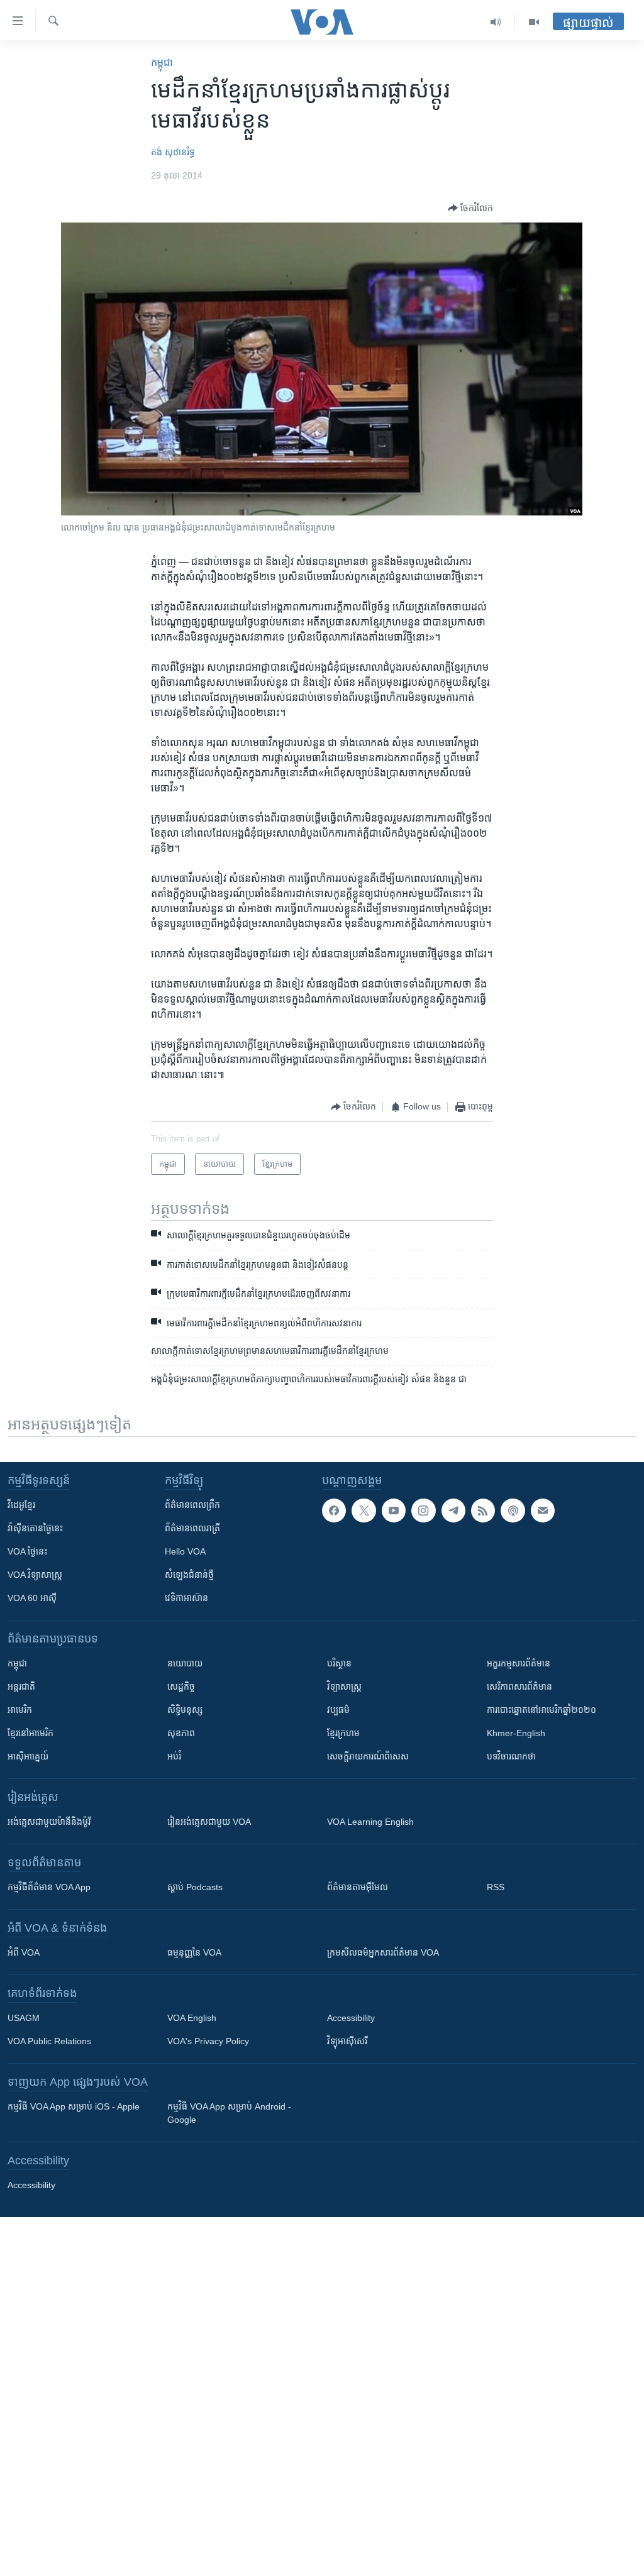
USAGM (24, 2018)
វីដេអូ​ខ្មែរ (21, 1505)
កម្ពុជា (162, 63)
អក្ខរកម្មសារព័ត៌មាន (519, 1663)
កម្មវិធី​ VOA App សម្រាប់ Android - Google (229, 2113)
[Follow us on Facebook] (334, 1511)
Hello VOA (185, 1551)
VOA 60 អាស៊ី (32, 1598)
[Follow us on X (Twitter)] (364, 1511)
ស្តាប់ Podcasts (195, 1887)
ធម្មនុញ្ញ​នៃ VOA (194, 1952)
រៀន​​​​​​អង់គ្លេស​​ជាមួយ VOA (209, 1822)
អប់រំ (174, 1756)
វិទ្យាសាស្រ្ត (344, 1687)
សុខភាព (181, 1733)
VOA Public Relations (49, 2041)
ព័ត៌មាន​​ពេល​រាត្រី (192, 1528)
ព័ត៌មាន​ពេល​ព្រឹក (192, 1505)
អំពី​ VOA (24, 1952)
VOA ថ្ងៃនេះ (27, 1551)
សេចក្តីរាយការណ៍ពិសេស (368, 1756)
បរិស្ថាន (339, 1663)
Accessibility (351, 2018)
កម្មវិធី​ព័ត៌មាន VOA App (49, 1887)
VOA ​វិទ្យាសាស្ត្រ (35, 1575)
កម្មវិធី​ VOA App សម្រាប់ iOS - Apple (74, 2106)
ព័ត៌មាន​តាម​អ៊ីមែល (358, 1887)
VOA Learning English (370, 1822)
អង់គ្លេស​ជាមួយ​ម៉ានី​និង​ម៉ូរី (49, 1822)
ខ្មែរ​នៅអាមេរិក (31, 1733)
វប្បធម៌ (338, 1710)
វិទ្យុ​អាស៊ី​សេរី (347, 2041)
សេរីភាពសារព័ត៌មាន (519, 1687)
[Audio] (496, 22)
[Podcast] (513, 1511)
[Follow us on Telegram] (453, 1511)
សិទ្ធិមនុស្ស (185, 1710)
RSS (496, 1887)
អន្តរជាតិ (21, 1687)
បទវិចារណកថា (511, 1756)
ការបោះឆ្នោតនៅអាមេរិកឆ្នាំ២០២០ (541, 1710)
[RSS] (483, 1511)
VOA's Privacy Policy (208, 2041)
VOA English (192, 2018)
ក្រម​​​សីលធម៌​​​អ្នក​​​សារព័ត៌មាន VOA (383, 1952)
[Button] (470, 208)
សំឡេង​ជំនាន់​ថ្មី (189, 1575)
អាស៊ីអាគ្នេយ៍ (28, 1756)
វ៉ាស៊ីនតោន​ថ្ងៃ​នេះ (35, 1528)
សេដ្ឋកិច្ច (181, 1687)
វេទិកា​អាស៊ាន (186, 1598)
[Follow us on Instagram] (423, 1511)
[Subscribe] (543, 1511)
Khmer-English (516, 1733)
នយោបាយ (185, 1663)
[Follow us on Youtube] (394, 1511)
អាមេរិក (20, 1710)
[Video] (534, 22)
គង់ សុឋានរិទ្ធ (173, 152)
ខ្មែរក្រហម (343, 1733)
